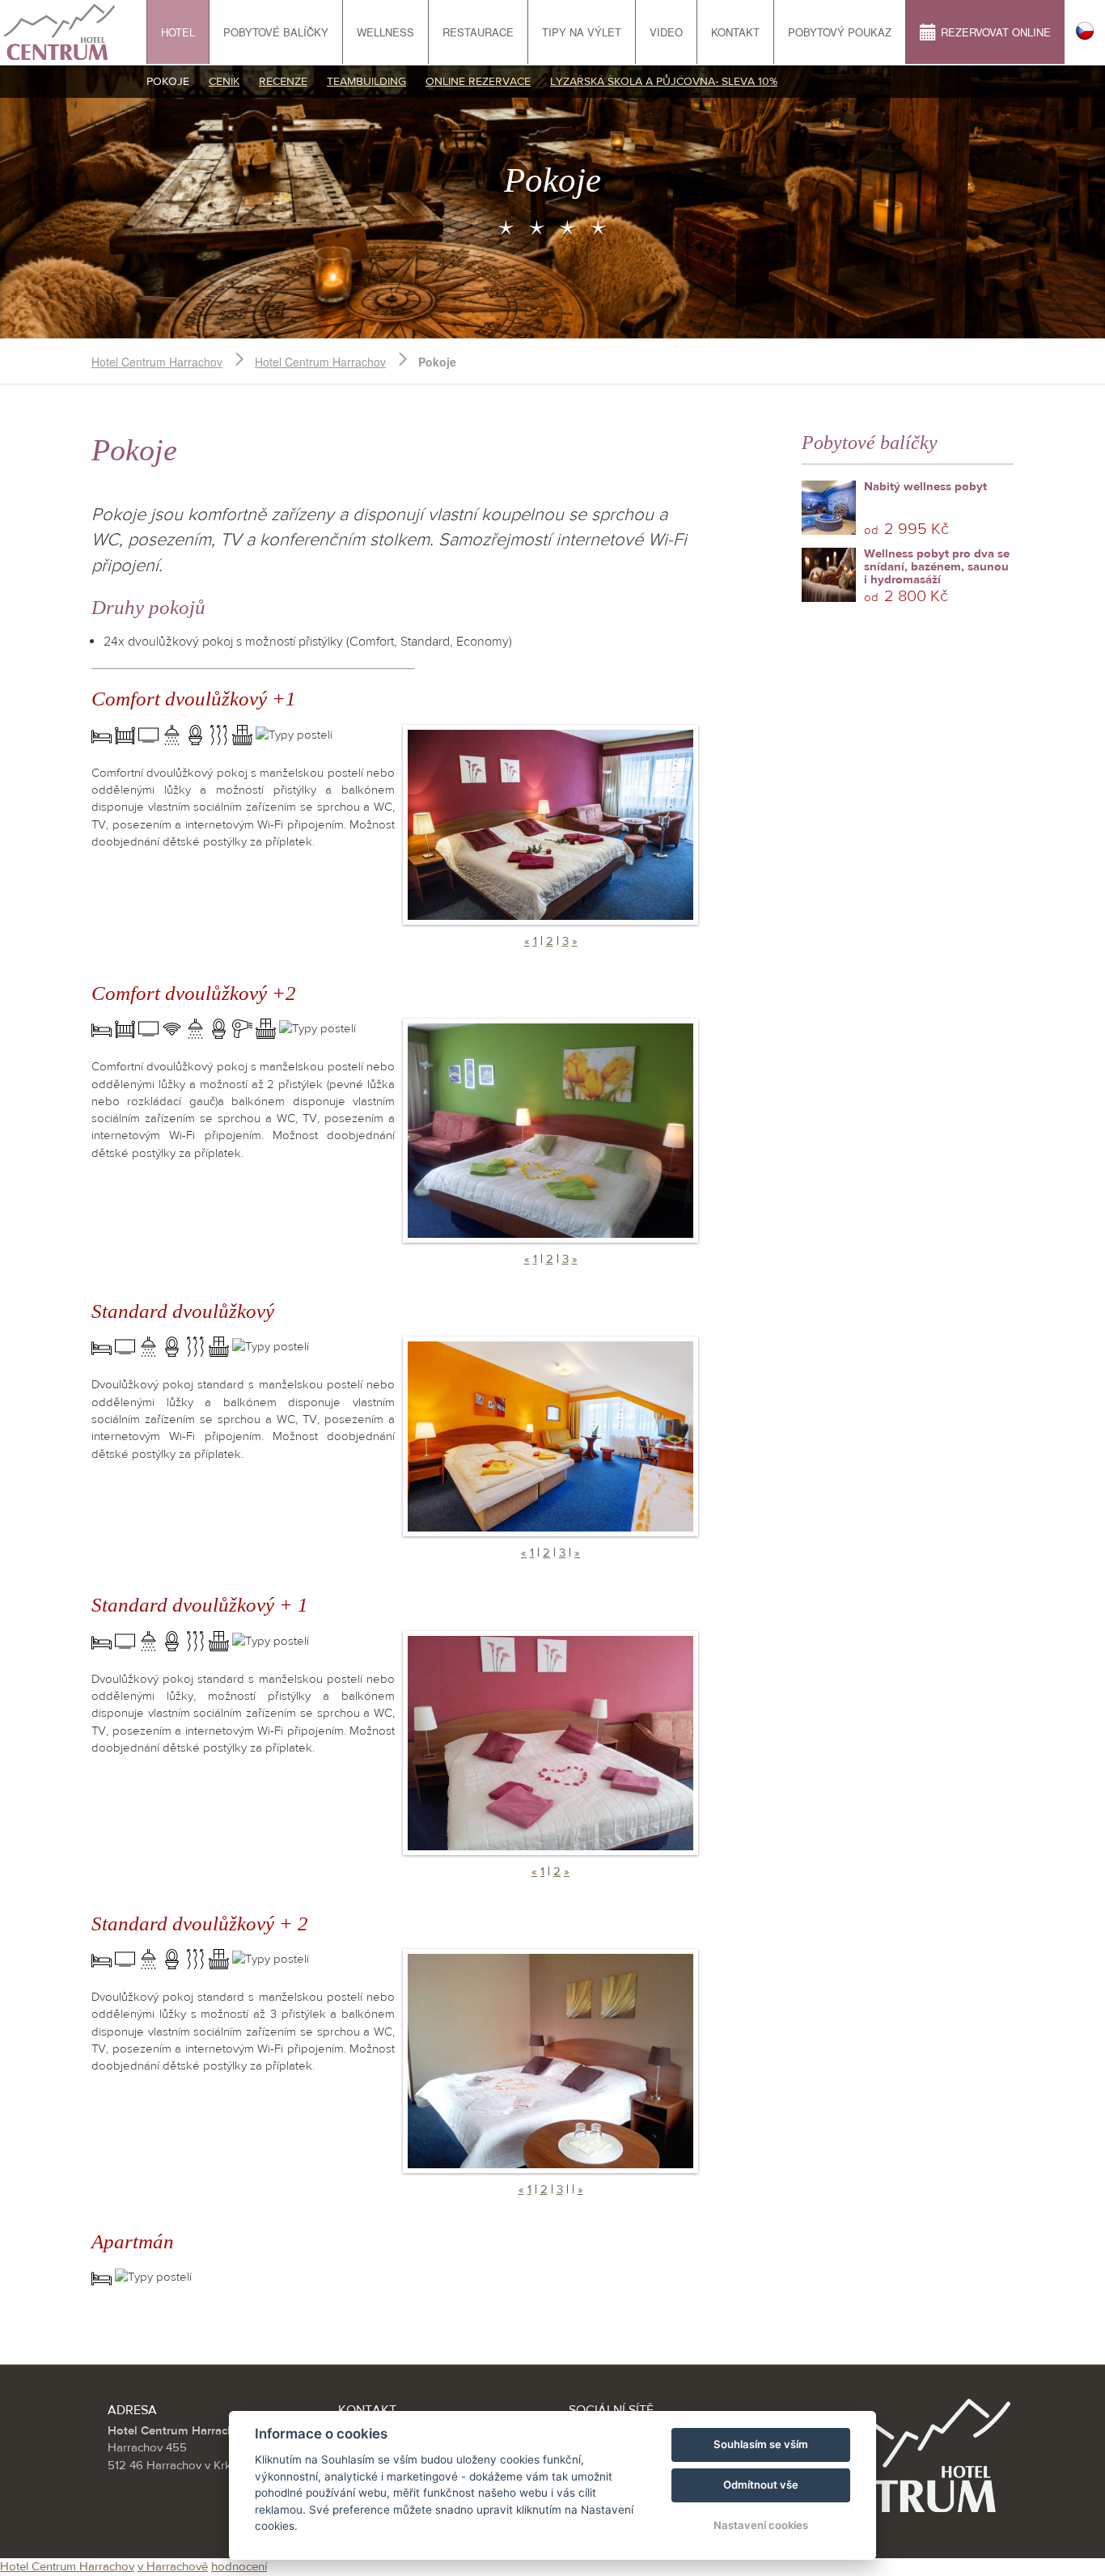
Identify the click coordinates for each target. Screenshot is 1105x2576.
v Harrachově (173, 2567)
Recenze (283, 82)
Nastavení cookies (761, 2525)
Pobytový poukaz (840, 32)
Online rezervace (478, 82)
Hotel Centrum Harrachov (157, 362)
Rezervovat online (996, 32)
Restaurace (478, 32)
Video (666, 32)
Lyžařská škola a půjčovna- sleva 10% (664, 82)
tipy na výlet (582, 32)
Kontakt (735, 32)
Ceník (224, 82)
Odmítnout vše (761, 2485)
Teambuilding (366, 82)
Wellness (385, 32)
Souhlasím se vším (761, 2444)
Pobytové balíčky (276, 32)
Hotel (178, 32)
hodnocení (239, 2567)
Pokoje (168, 82)
